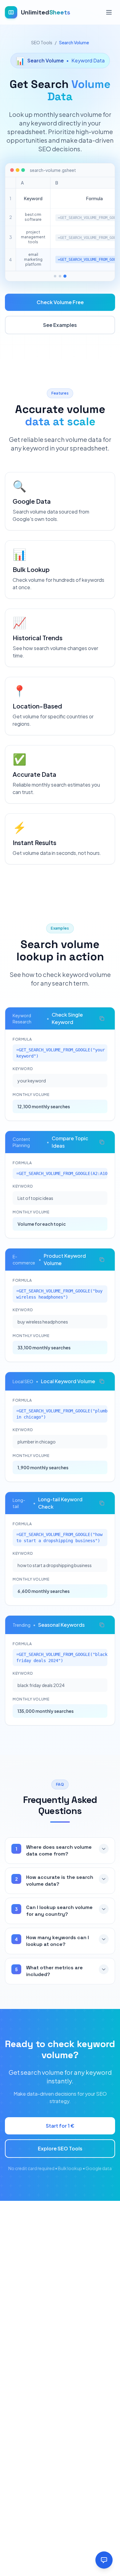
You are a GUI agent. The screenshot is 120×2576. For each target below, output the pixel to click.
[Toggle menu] (109, 12)
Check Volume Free (60, 302)
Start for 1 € (60, 2126)
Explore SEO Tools (60, 2148)
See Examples (60, 325)
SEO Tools (42, 42)
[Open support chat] (104, 2560)
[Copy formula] (102, 1018)
